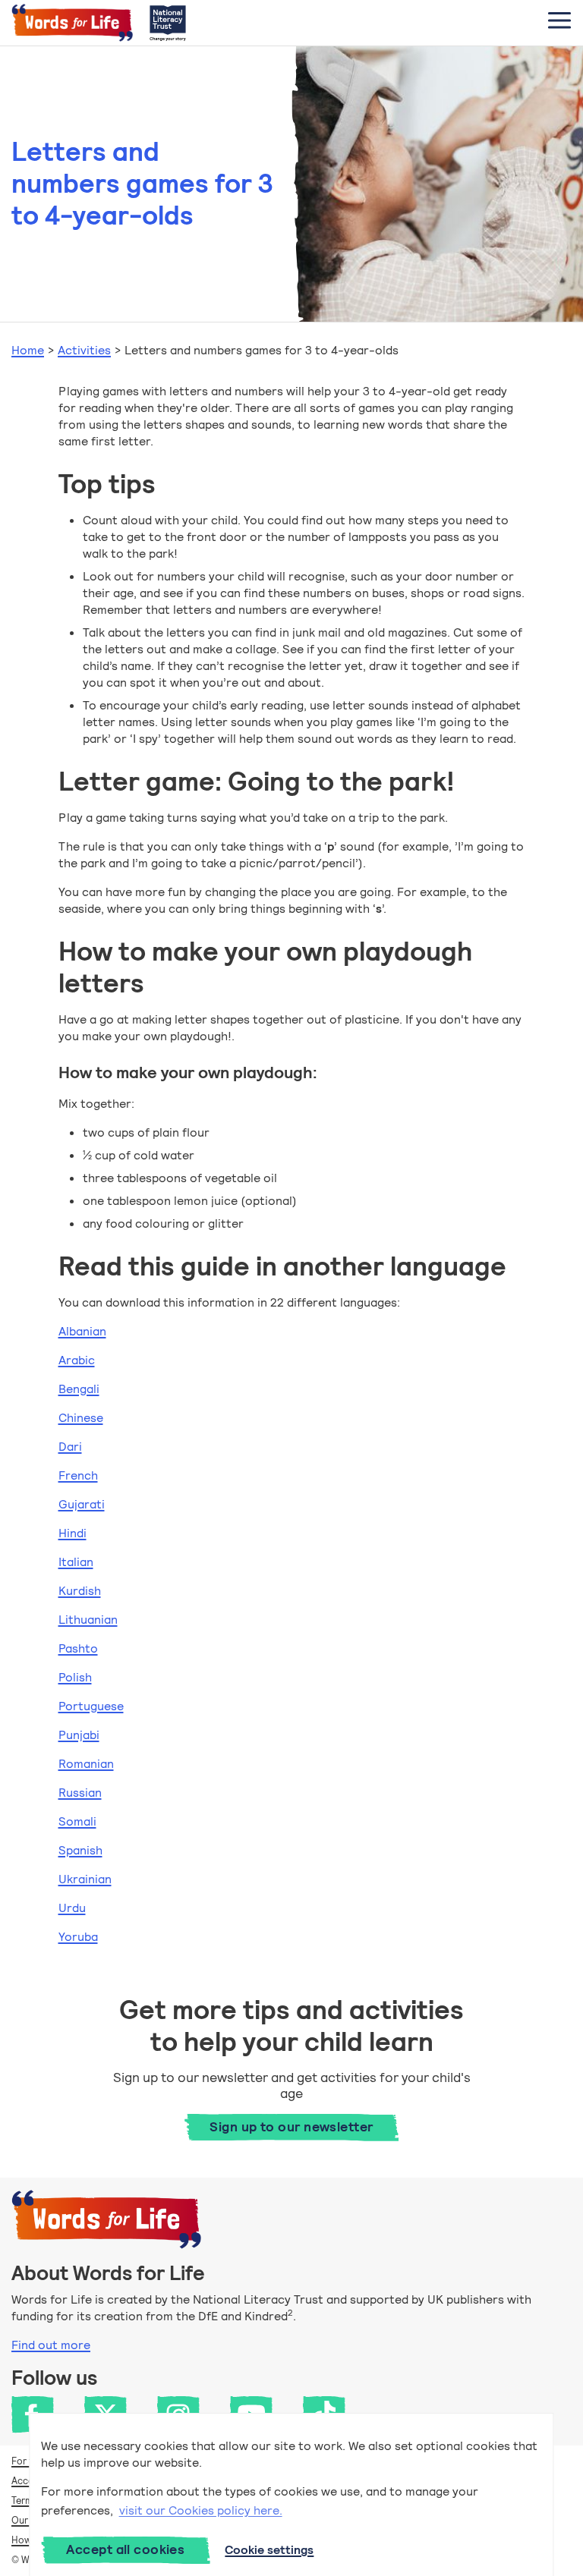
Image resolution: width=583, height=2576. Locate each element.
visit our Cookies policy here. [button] (201, 2510)
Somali (77, 1821)
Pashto (78, 1648)
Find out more (51, 2345)
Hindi (72, 1533)
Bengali (79, 1389)
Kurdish (80, 1591)
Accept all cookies (125, 2549)
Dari (70, 1447)
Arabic (77, 1360)
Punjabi (79, 1735)
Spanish (80, 1850)
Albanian (82, 1331)
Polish (75, 1677)
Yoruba (78, 1937)
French (78, 1475)
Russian (80, 1793)
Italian (76, 1562)
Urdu (72, 1908)
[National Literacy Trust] (168, 23)
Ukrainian (85, 1879)
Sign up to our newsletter (291, 2127)
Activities (84, 350)
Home (28, 350)
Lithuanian (88, 1620)
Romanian (86, 1764)
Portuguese (91, 1706)
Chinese (81, 1418)
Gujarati (82, 1504)
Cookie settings (269, 2550)
